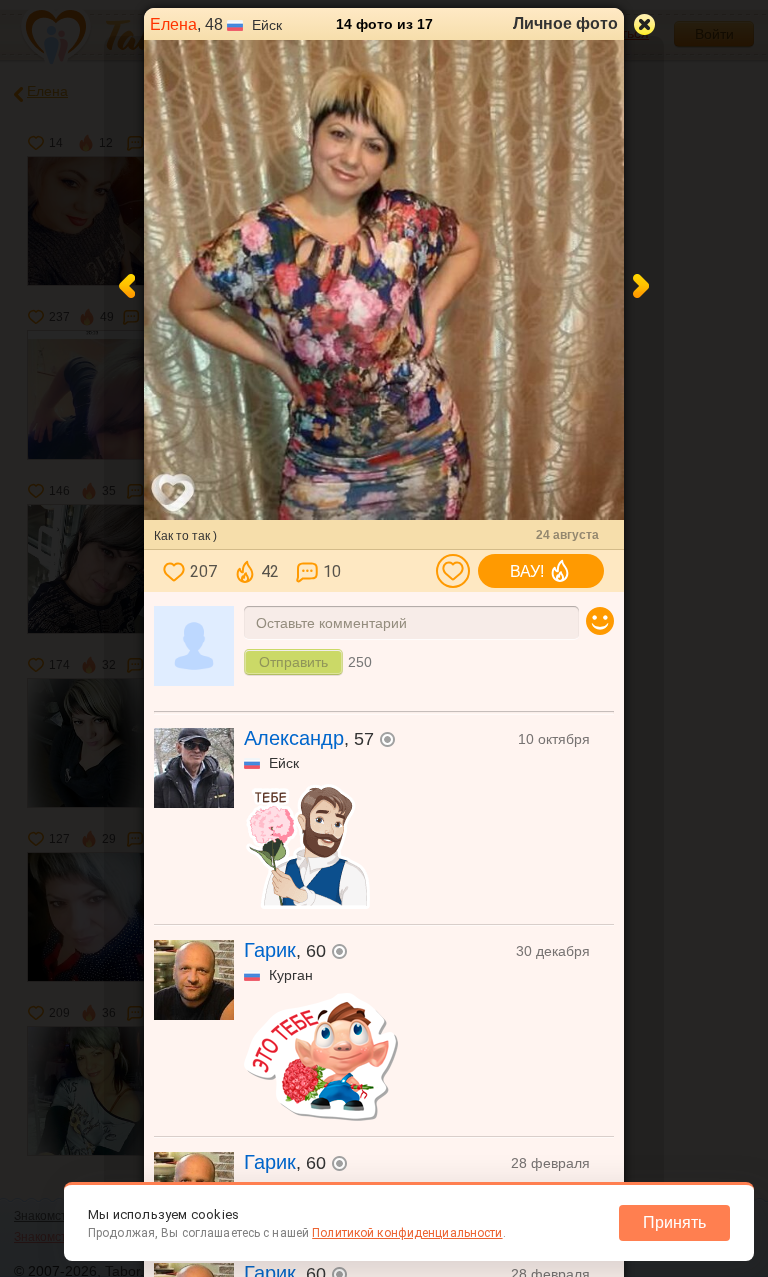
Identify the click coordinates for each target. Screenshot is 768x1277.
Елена (173, 24)
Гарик (270, 950)
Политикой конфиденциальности (407, 1233)
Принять (674, 1222)
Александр (294, 738)
